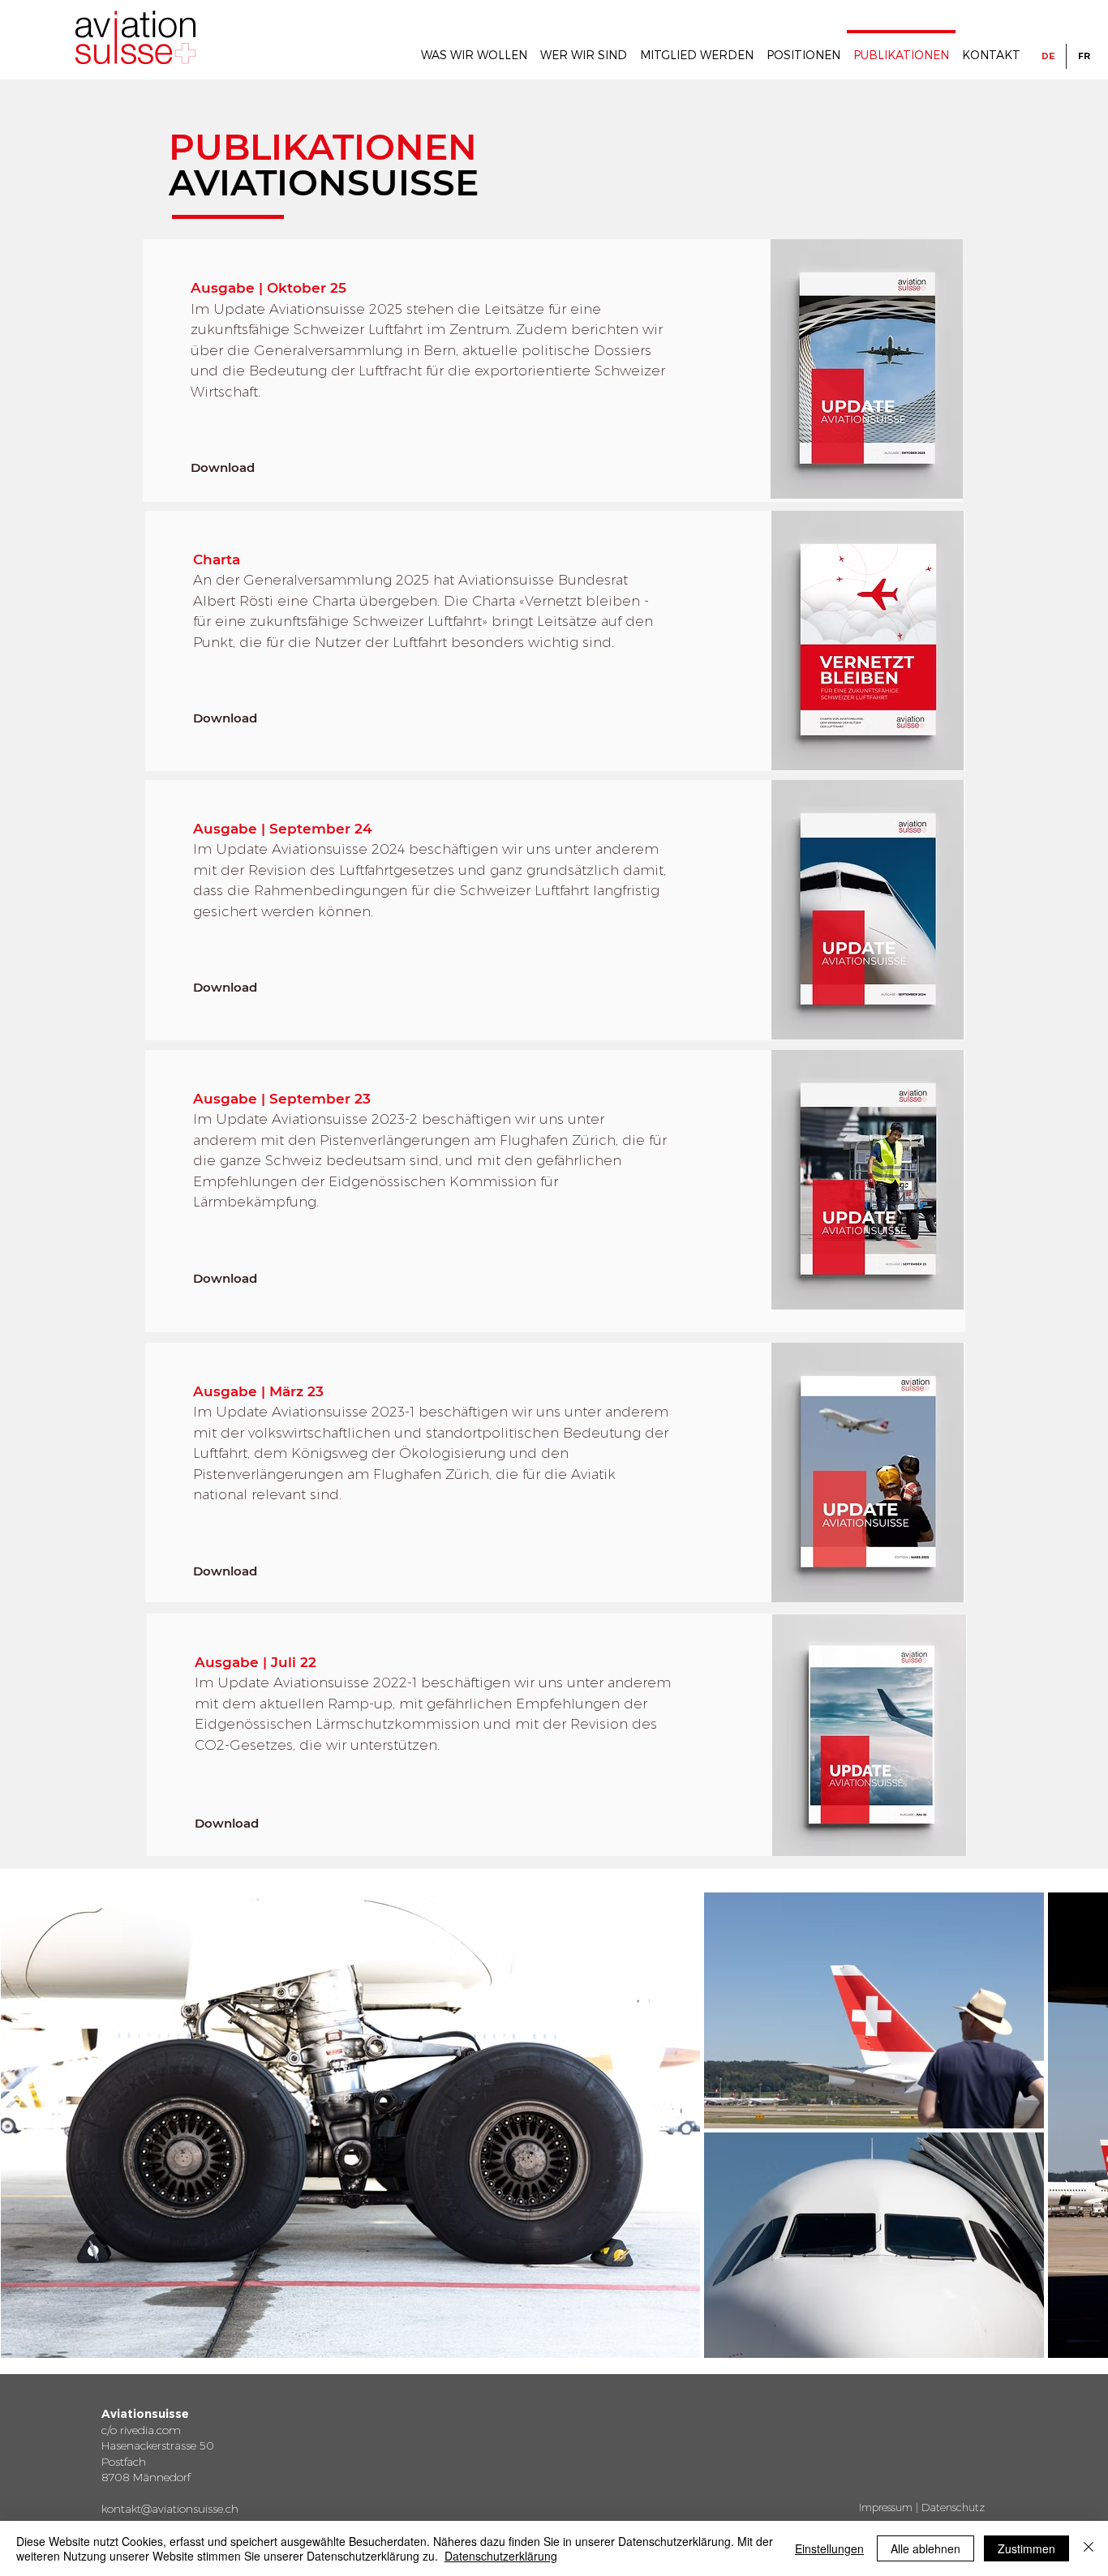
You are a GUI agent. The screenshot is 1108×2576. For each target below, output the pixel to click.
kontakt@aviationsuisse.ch (170, 2509)
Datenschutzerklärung (501, 2556)
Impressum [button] (886, 2507)
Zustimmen (1026, 2548)
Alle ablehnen (925, 2548)
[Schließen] (1089, 2548)
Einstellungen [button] (829, 2548)
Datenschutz (953, 2507)
